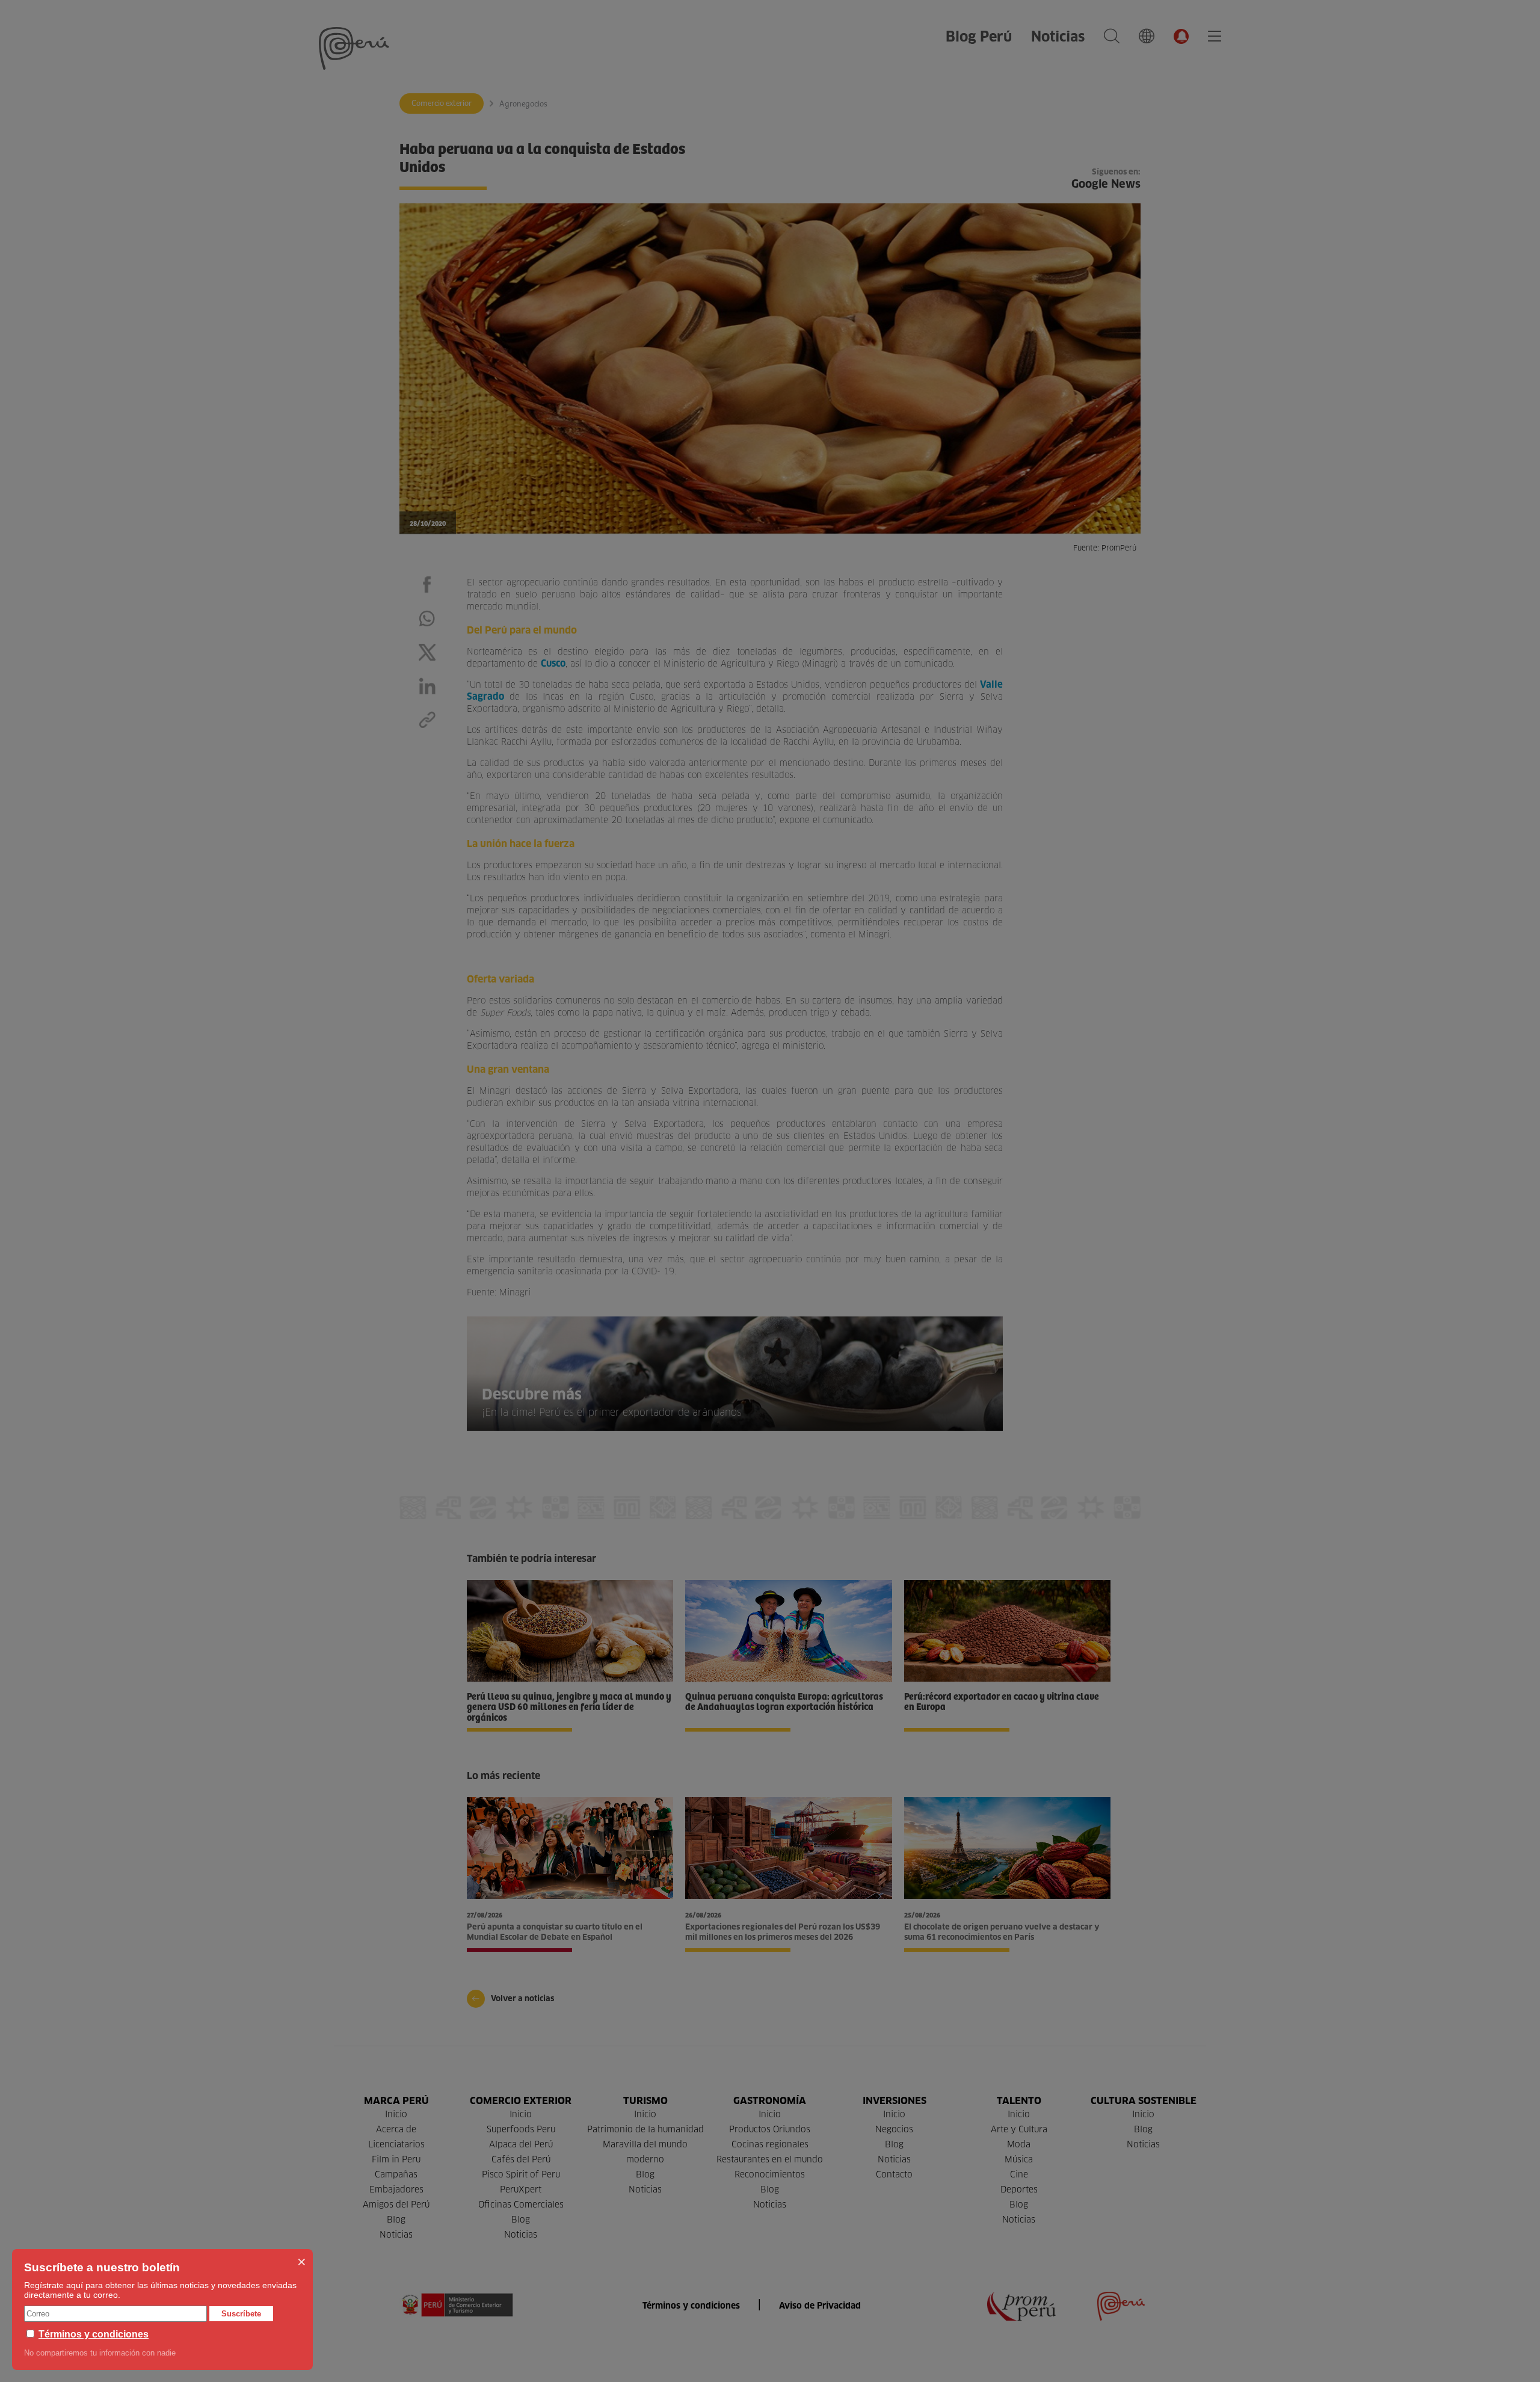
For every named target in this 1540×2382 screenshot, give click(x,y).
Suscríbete (241, 2314)
